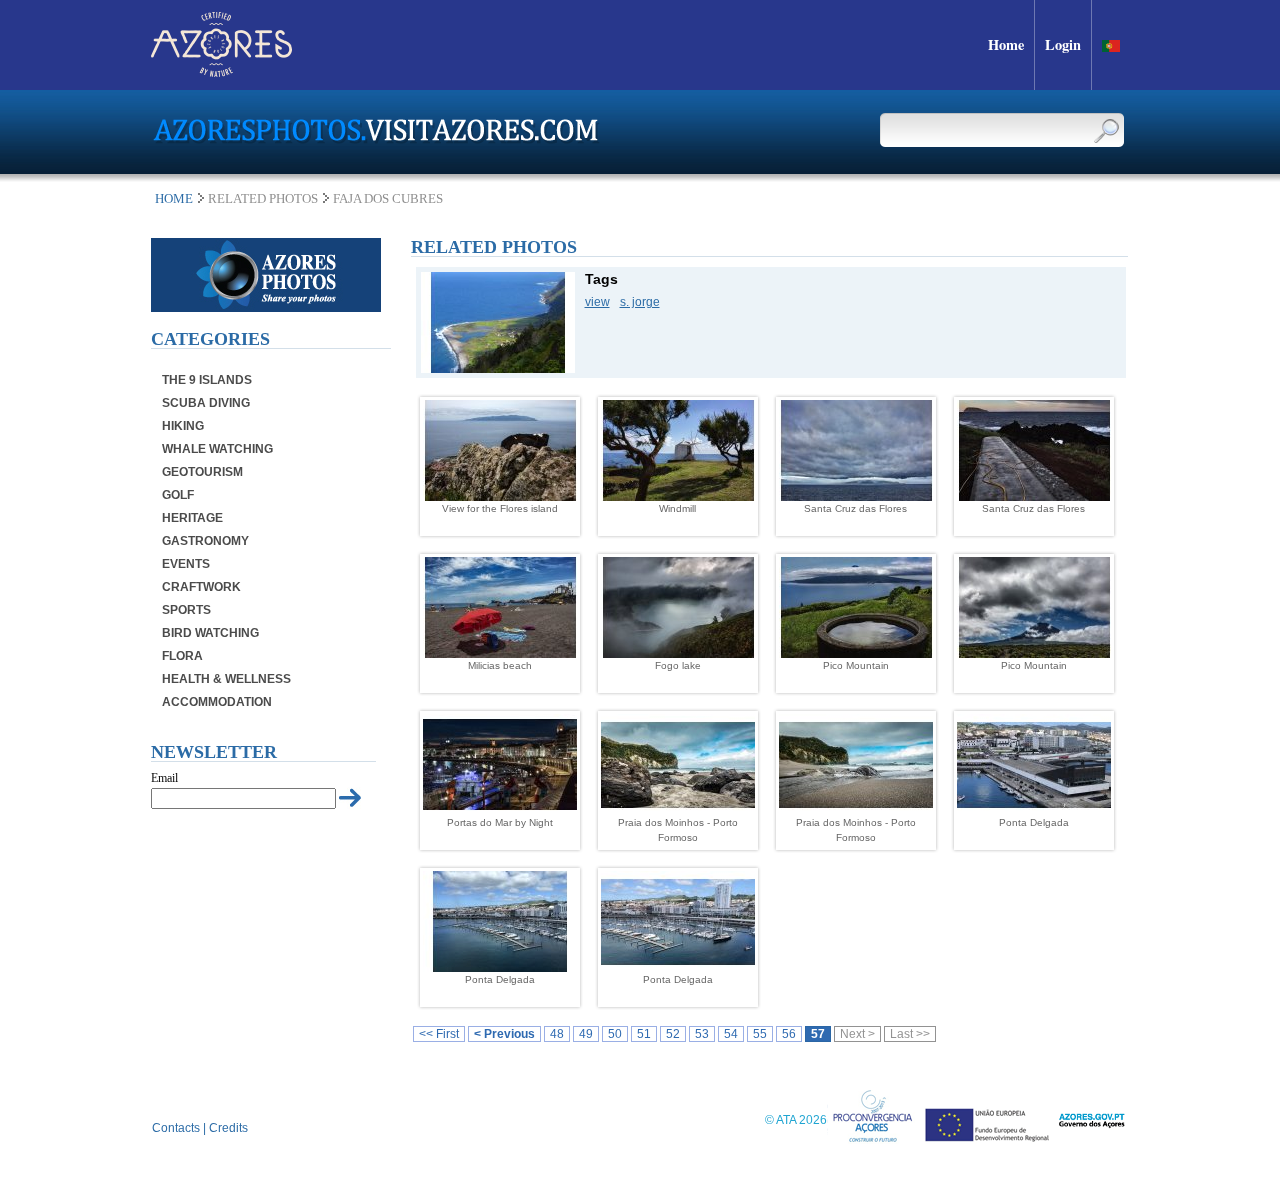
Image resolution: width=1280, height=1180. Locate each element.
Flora (182, 656)
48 (557, 1034)
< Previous (504, 1034)
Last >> (910, 1034)
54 (731, 1034)
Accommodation (217, 702)
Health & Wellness (226, 679)
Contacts (176, 1128)
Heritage (192, 518)
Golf (178, 495)
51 (644, 1034)
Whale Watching (217, 449)
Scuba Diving (206, 403)
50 (615, 1034)
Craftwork (201, 587)
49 (586, 1034)
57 (818, 1034)
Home (174, 198)
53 (702, 1034)
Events (186, 564)
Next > (857, 1034)
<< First (439, 1034)
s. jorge (640, 302)
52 (673, 1034)
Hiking (183, 426)
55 (760, 1034)
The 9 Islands (207, 380)
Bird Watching (210, 633)
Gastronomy (205, 541)
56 (789, 1034)
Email (164, 778)
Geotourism (202, 472)
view (597, 302)
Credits (228, 1128)
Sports (186, 610)
